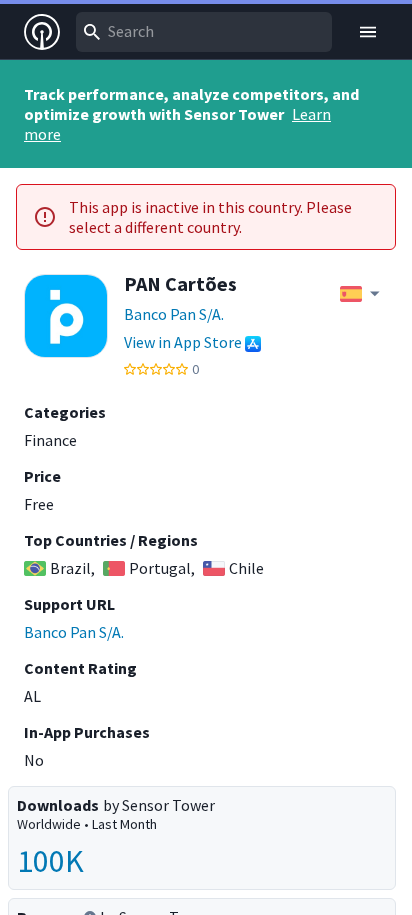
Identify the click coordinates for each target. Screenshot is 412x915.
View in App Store (183, 342)
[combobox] (204, 32)
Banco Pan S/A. (174, 314)
